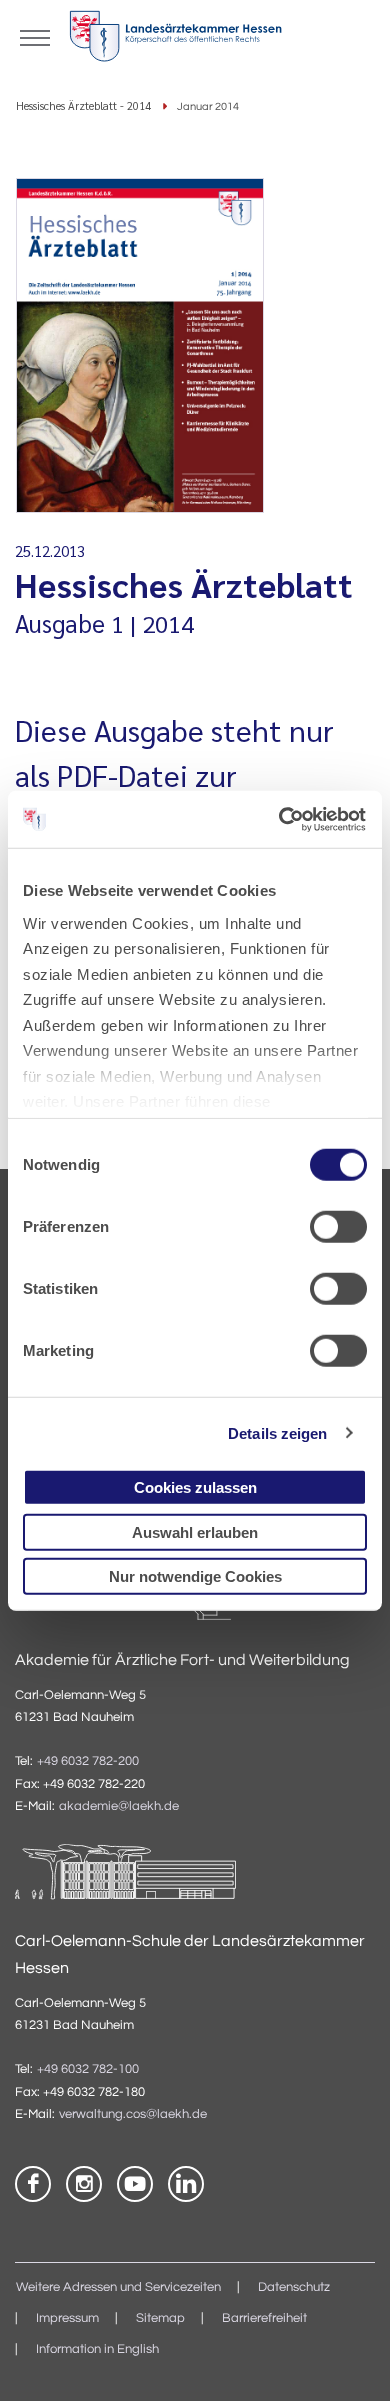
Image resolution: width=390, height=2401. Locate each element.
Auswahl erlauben (195, 1531)
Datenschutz (294, 2287)
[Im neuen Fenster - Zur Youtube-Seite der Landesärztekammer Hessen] (135, 2184)
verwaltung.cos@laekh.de (133, 2114)
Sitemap (160, 2318)
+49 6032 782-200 (88, 1761)
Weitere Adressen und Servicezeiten (118, 2287)
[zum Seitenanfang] (350, 2361)
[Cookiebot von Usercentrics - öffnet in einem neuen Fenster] (281, 819)
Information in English (97, 2349)
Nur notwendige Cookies (195, 1576)
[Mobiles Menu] (35, 36)
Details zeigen (277, 1432)
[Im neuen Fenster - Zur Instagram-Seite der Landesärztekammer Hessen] (84, 2184)
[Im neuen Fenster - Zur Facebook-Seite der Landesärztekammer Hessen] (33, 2184)
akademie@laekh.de (119, 1806)
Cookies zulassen (195, 1487)
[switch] (338, 1227)
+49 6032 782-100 (88, 2069)
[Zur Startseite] (175, 40)
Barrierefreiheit (264, 2318)
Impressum (67, 2318)
